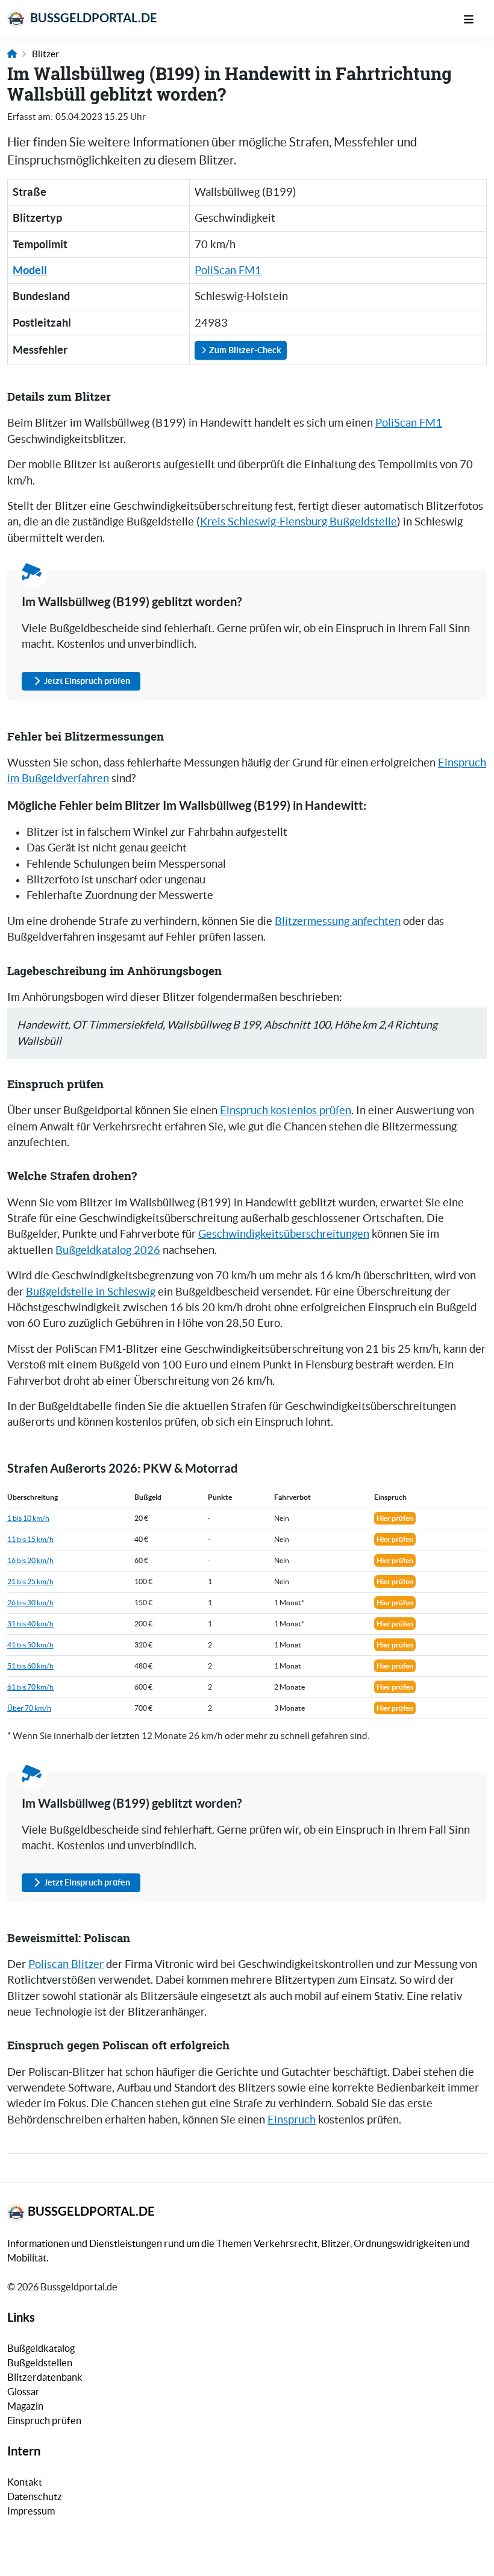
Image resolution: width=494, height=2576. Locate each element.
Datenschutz (35, 2496)
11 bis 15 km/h (30, 1539)
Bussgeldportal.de (92, 18)
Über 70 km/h (29, 1708)
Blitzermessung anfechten (338, 921)
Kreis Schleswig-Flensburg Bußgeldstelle (299, 522)
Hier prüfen (395, 1518)
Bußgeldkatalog (41, 2348)
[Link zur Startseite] (12, 54)
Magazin (25, 2406)
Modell (30, 270)
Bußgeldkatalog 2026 (108, 1250)
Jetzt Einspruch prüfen (87, 681)
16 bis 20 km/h (30, 1560)
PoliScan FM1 (228, 271)
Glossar (23, 2392)
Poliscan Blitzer (66, 1964)
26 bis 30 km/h (30, 1603)
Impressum (31, 2511)
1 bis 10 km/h (28, 1518)
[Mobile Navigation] (475, 18)
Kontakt (25, 2482)
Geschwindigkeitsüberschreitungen (284, 1234)
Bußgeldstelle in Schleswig (91, 1292)
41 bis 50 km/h (30, 1645)
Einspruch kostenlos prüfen (286, 1111)
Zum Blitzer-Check (244, 350)
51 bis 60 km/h (30, 1666)
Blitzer (45, 54)
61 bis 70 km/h (30, 1687)
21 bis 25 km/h (30, 1581)
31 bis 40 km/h (30, 1624)
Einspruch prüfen (44, 2421)
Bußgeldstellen (40, 2363)
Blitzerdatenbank (45, 2377)
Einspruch (292, 2120)
